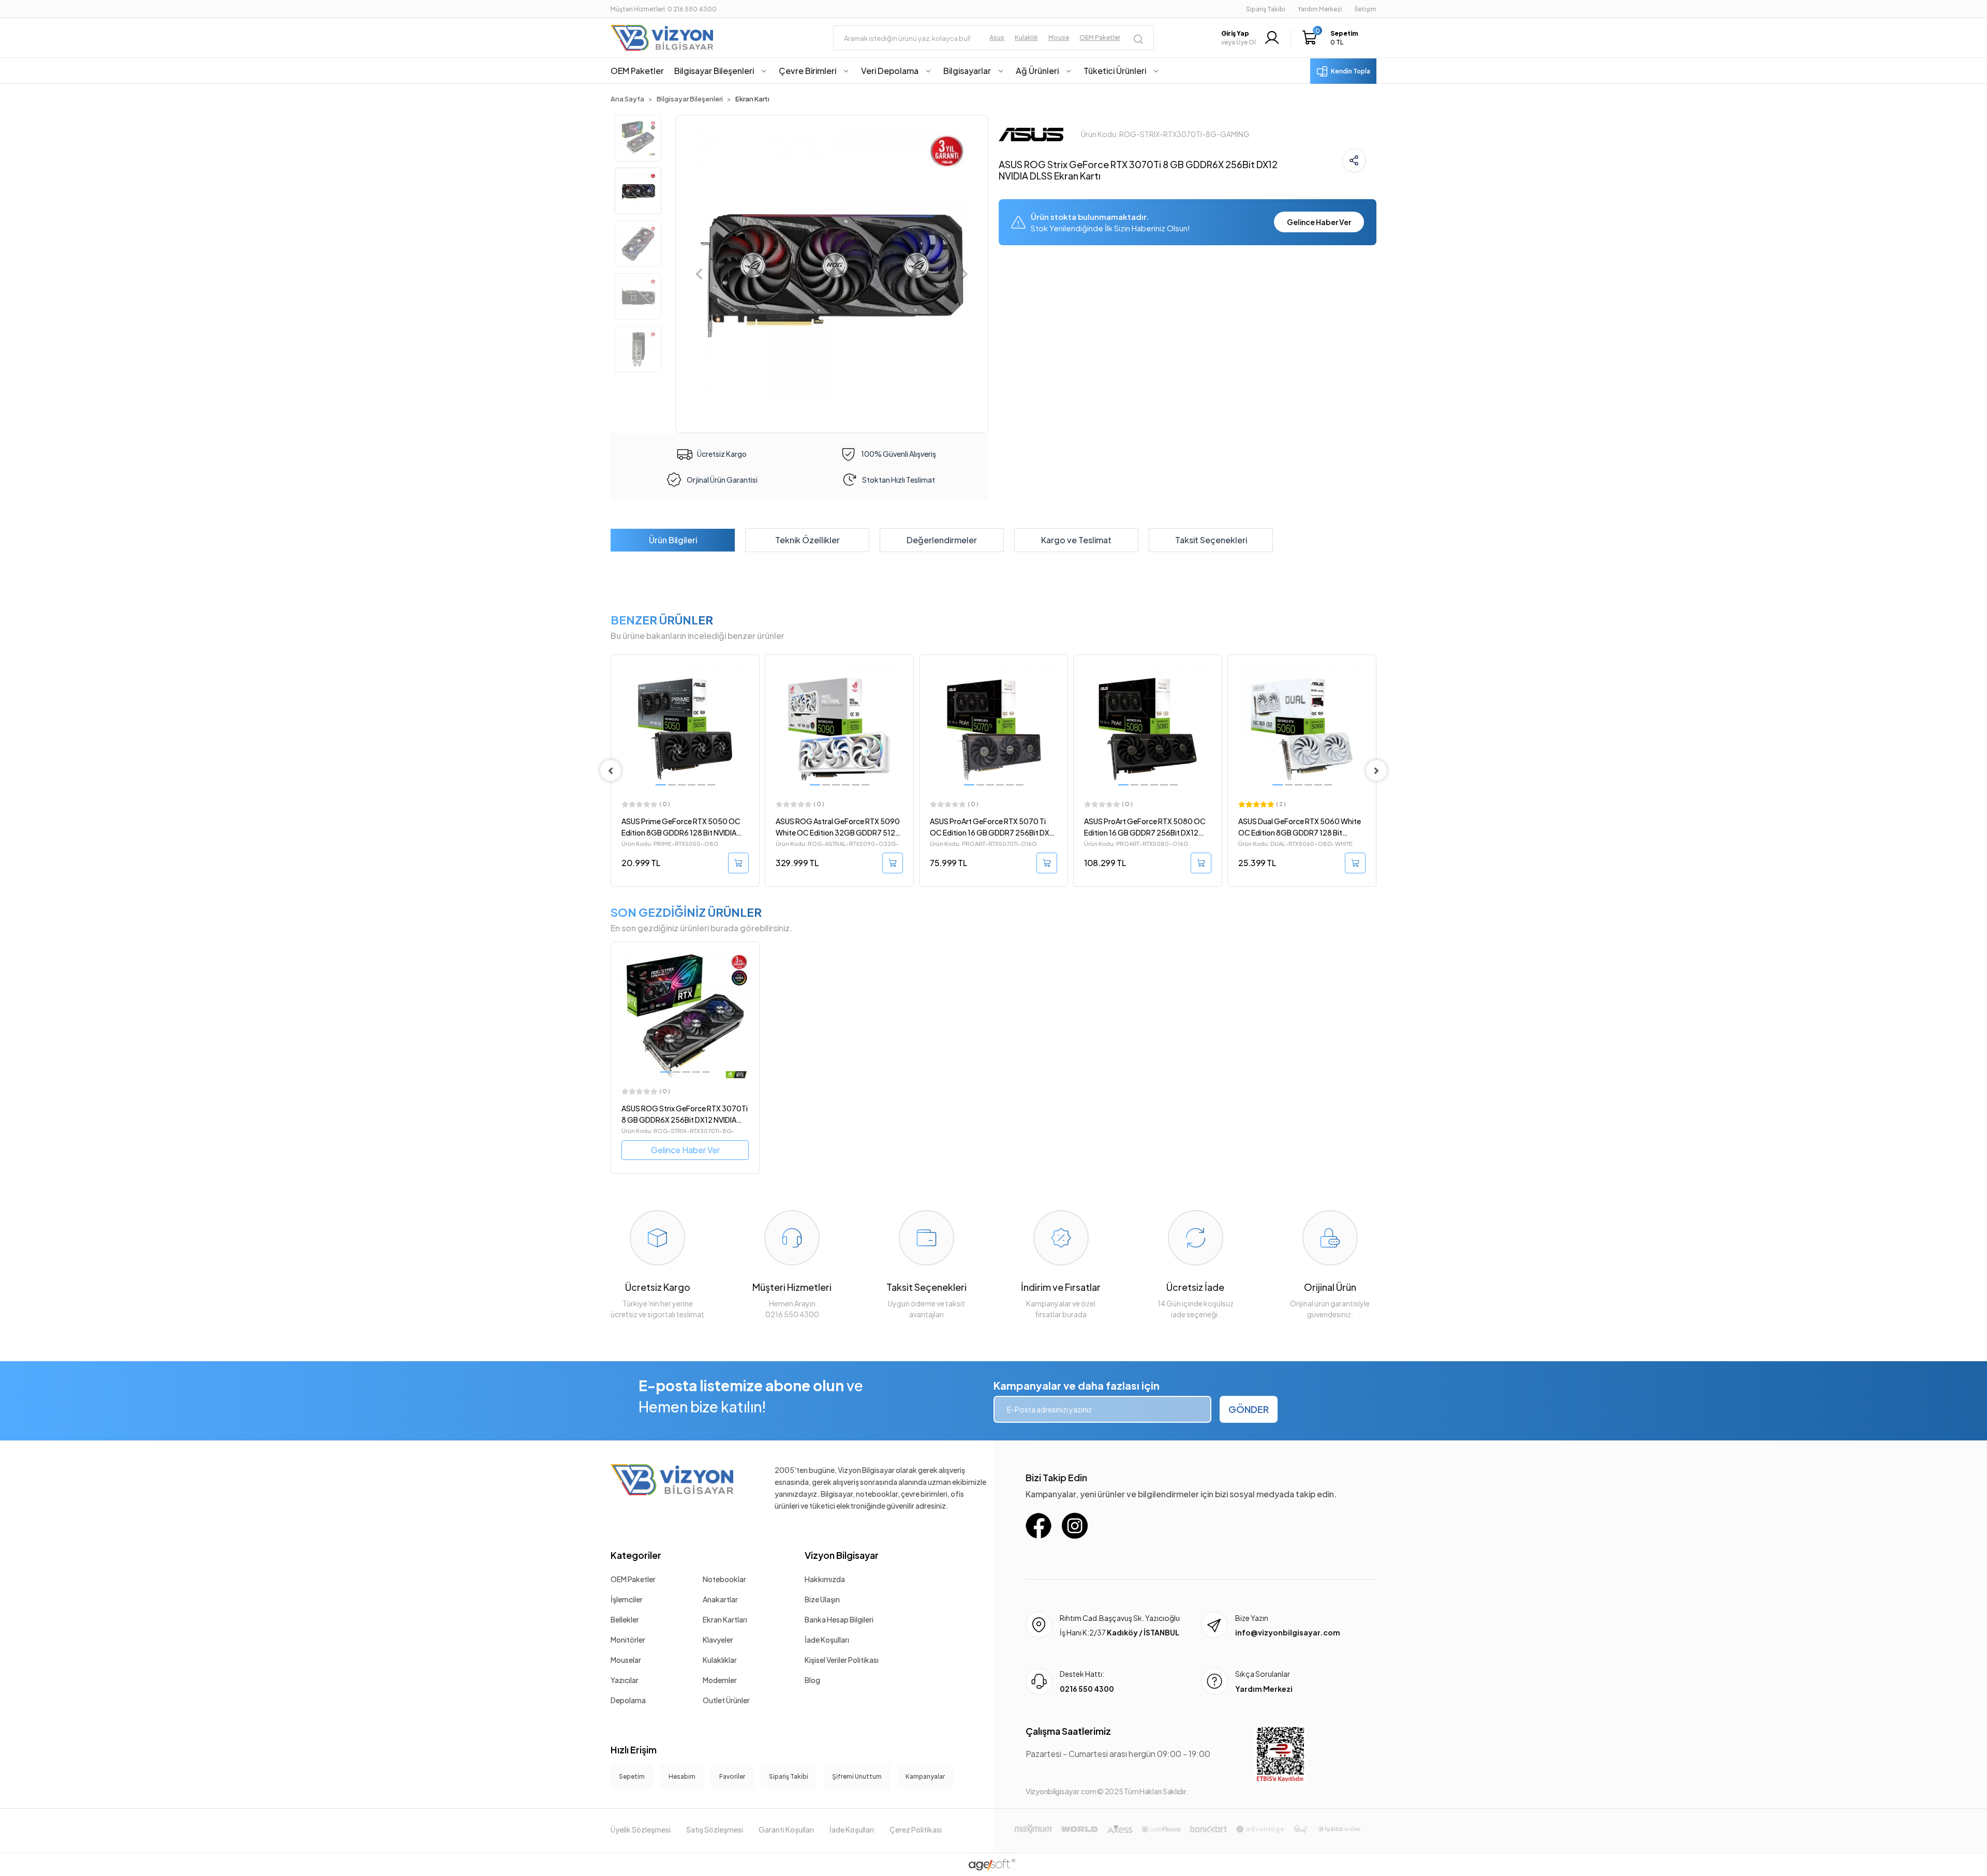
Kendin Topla (1351, 71)
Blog (812, 1680)
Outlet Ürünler (726, 1700)
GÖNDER (1249, 1409)
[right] (1376, 770)
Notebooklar (724, 1579)
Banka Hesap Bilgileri (839, 1619)
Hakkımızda (825, 1579)
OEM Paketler (633, 1579)
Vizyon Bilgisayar (842, 1555)
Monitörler (628, 1640)
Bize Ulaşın (822, 1599)
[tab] (673, 540)
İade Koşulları (827, 1640)
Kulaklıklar (720, 1660)
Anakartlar (720, 1599)
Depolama (628, 1700)
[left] (611, 770)
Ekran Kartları (725, 1619)
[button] (1333, 38)
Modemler (720, 1680)
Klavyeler (718, 1640)
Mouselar (626, 1660)
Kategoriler (636, 1555)
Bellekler (625, 1619)
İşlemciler (627, 1599)
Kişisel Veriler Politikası (842, 1660)
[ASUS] (1031, 133)
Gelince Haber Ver (1319, 222)
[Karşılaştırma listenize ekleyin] (751, 691)
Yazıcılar (625, 1680)
